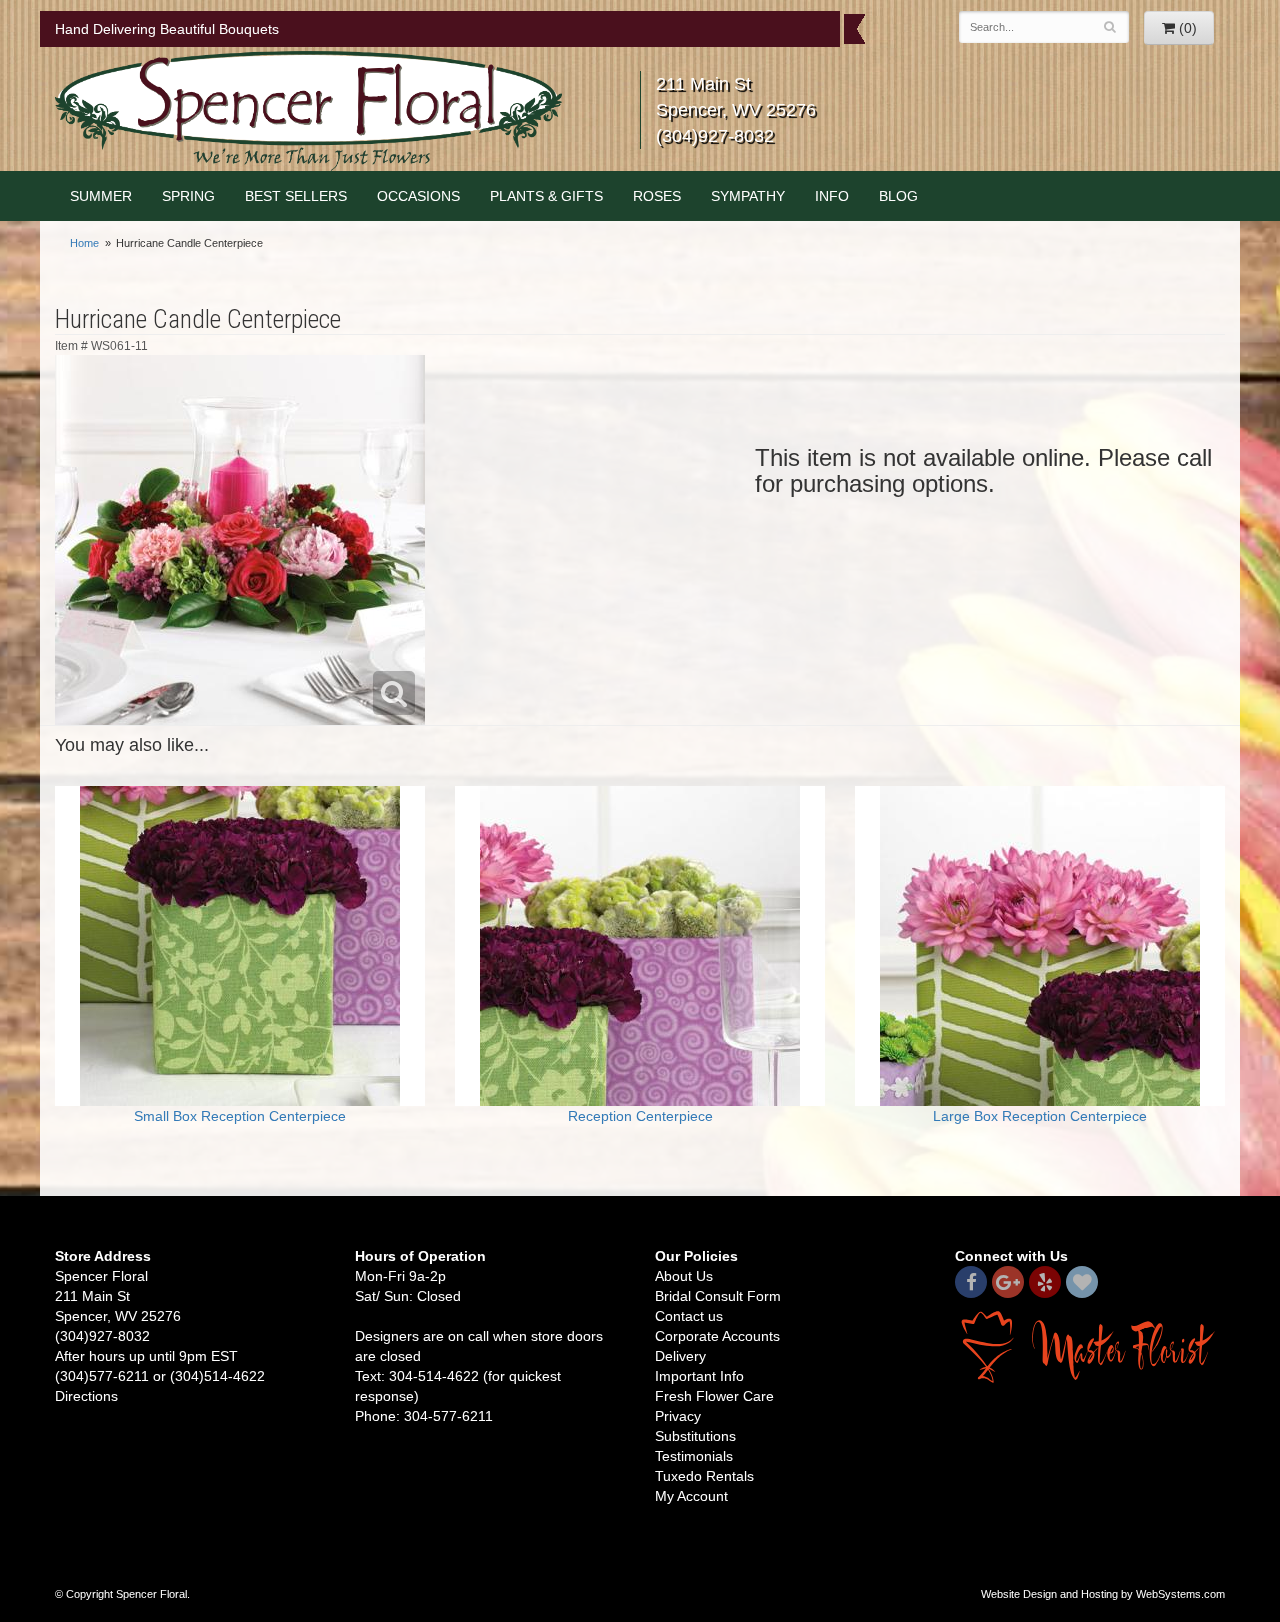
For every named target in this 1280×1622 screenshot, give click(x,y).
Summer (101, 196)
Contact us (689, 1316)
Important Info (699, 1376)
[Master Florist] (1090, 1345)
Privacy (678, 1416)
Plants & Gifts (546, 196)
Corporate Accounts (717, 1336)
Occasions (418, 196)
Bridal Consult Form (718, 1296)
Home (84, 243)
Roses (657, 196)
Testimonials (694, 1456)
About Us (684, 1276)
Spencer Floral (308, 111)
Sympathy (748, 196)
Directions (86, 1396)
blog (898, 196)
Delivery (680, 1356)
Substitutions (695, 1436)
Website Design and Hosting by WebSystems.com (1103, 1594)
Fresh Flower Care (714, 1396)
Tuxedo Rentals (704, 1476)
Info (832, 196)
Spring (188, 196)
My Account (691, 1496)
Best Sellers (296, 196)
